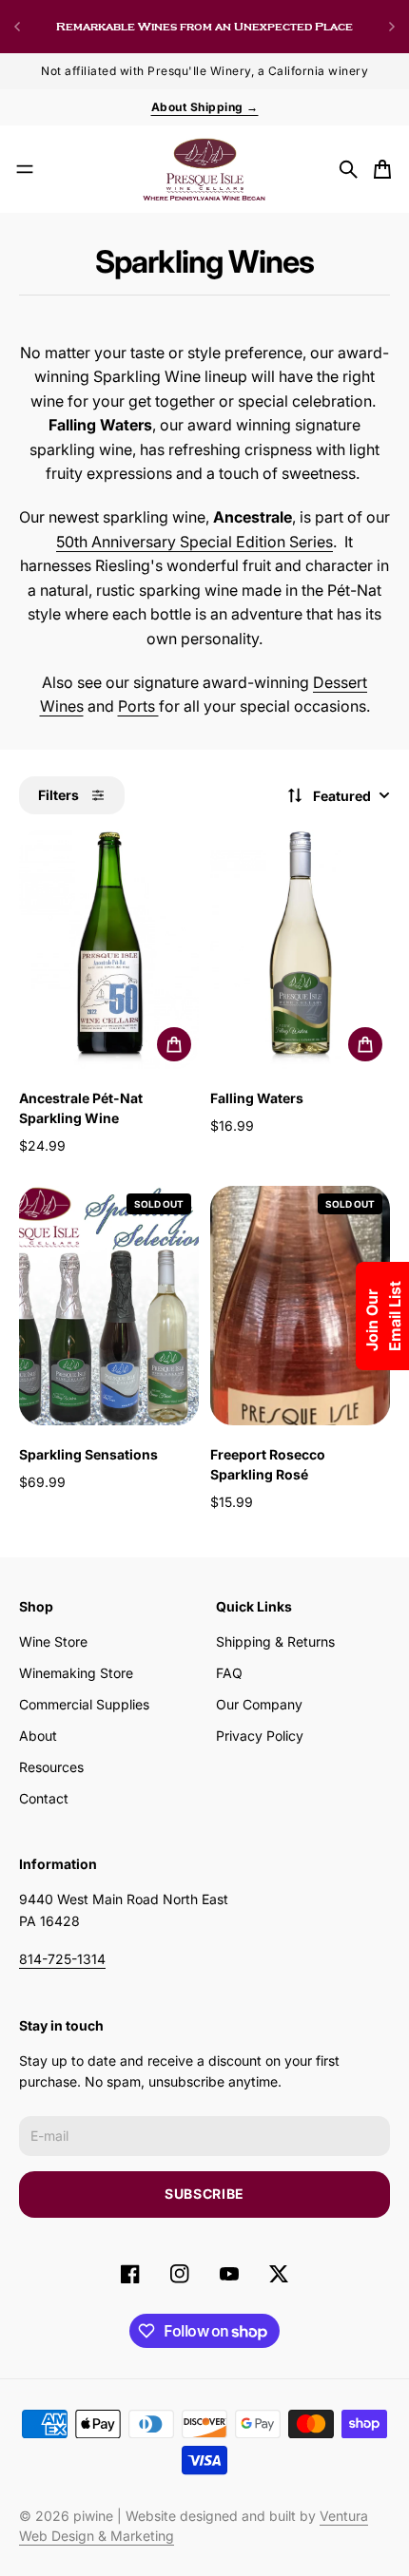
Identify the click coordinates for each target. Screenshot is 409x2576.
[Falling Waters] (300, 949)
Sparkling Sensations (88, 1454)
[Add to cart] (174, 1044)
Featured (342, 796)
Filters (58, 795)
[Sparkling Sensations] (109, 1306)
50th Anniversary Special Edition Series (195, 542)
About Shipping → (205, 107)
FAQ (229, 1673)
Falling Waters (257, 1098)
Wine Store (53, 1641)
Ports (138, 706)
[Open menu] (25, 169)
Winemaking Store (76, 1673)
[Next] (392, 27)
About (38, 1736)
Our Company (259, 1704)
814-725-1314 (62, 1959)
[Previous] (17, 27)
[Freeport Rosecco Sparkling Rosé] (300, 1306)
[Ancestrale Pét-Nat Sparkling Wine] (109, 949)
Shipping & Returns (275, 1641)
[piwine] (204, 169)
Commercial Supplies (84, 1704)
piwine (93, 2516)
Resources (51, 1767)
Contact (44, 1798)
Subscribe (204, 2194)
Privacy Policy (260, 1736)
